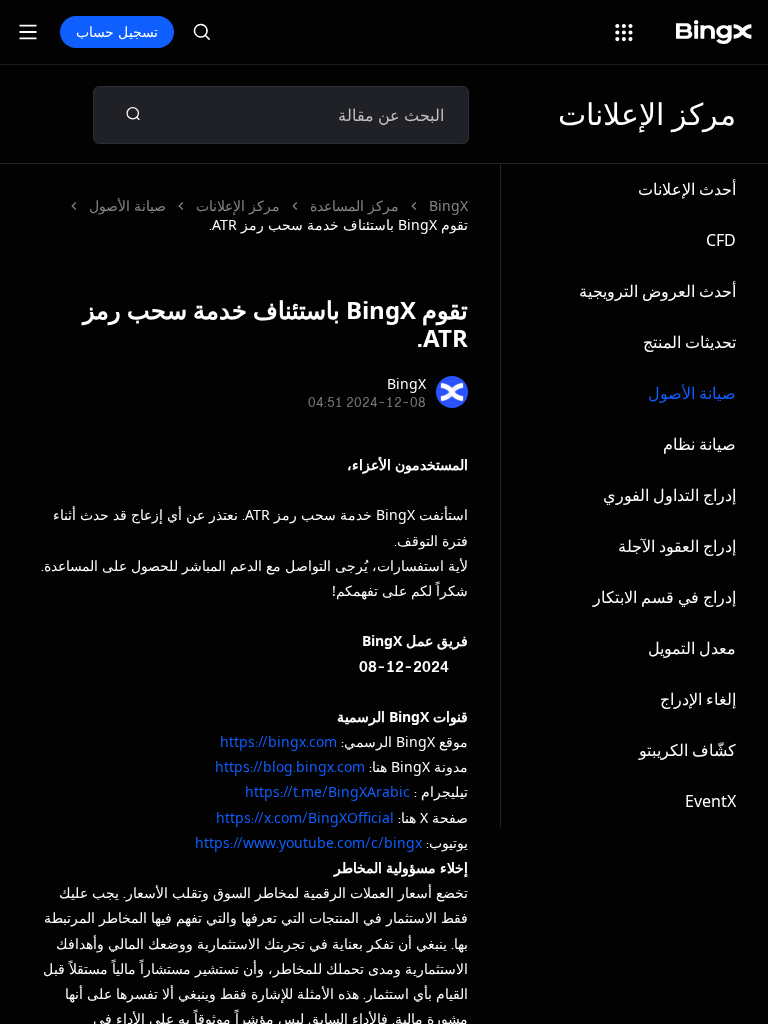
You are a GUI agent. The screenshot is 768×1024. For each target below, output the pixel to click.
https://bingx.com (278, 741)
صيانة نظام (699, 444)
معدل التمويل (692, 648)
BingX (448, 205)
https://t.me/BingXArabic (327, 791)
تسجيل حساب (117, 31)
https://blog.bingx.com (290, 766)
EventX (710, 801)
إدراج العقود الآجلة (677, 546)
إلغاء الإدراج (698, 699)
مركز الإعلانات (238, 205)
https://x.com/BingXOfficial (305, 817)
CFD (721, 240)
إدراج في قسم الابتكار (664, 597)
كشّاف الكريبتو (687, 750)
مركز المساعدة (354, 205)
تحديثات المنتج (689, 342)
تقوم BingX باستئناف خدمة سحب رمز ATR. (338, 224)
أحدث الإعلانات (687, 189)
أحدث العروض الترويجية (657, 291)
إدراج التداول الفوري (669, 495)
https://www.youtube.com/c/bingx (308, 842)
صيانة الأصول (692, 393)
